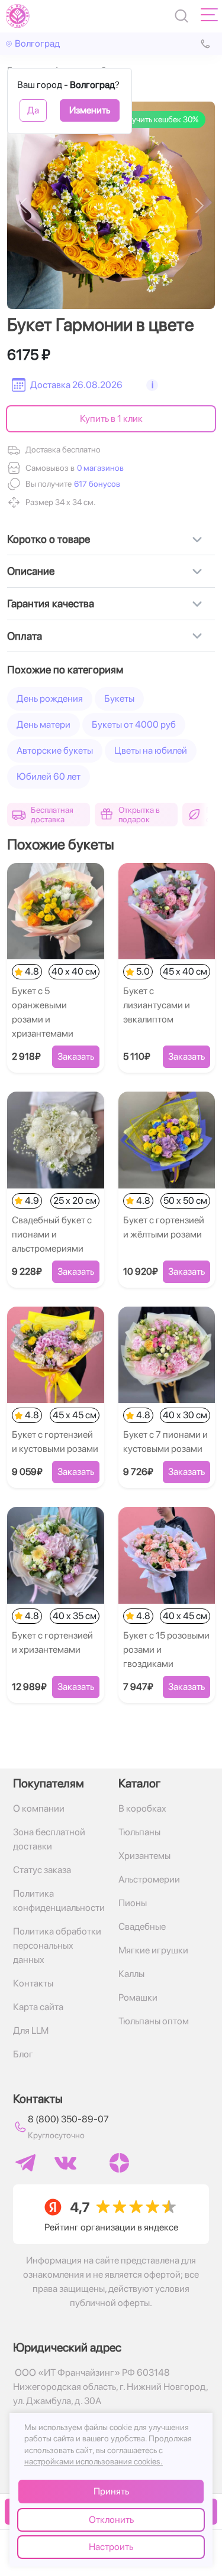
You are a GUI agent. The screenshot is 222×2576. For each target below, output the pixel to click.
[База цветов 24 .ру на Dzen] (119, 2163)
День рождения (50, 698)
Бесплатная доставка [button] (52, 815)
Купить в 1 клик (111, 419)
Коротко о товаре (49, 539)
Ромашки (138, 1997)
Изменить (90, 110)
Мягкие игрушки (153, 1950)
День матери (44, 724)
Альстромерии (149, 1879)
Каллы (131, 1974)
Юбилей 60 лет (49, 776)
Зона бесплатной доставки (49, 1839)
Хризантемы (144, 1856)
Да (33, 110)
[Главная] (18, 16)
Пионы (133, 1903)
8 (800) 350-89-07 (68, 2119)
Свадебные (142, 1927)
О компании (39, 1808)
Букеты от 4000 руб (134, 724)
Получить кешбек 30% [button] (158, 119)
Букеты (119, 698)
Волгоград (37, 43)
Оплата (25, 636)
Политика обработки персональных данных (57, 1945)
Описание (31, 571)
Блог (23, 2054)
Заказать (76, 1056)
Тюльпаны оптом (154, 2021)
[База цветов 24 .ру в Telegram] (25, 2163)
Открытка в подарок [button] (139, 815)
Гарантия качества (51, 603)
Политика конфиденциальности (59, 1901)
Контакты (33, 1983)
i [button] (152, 385)
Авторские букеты (55, 750)
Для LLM (31, 2030)
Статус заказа (42, 1870)
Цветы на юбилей (151, 750)
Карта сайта (38, 2007)
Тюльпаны (139, 1832)
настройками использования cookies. (94, 2461)
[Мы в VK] (65, 2163)
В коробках (142, 1808)
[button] (96, 484)
